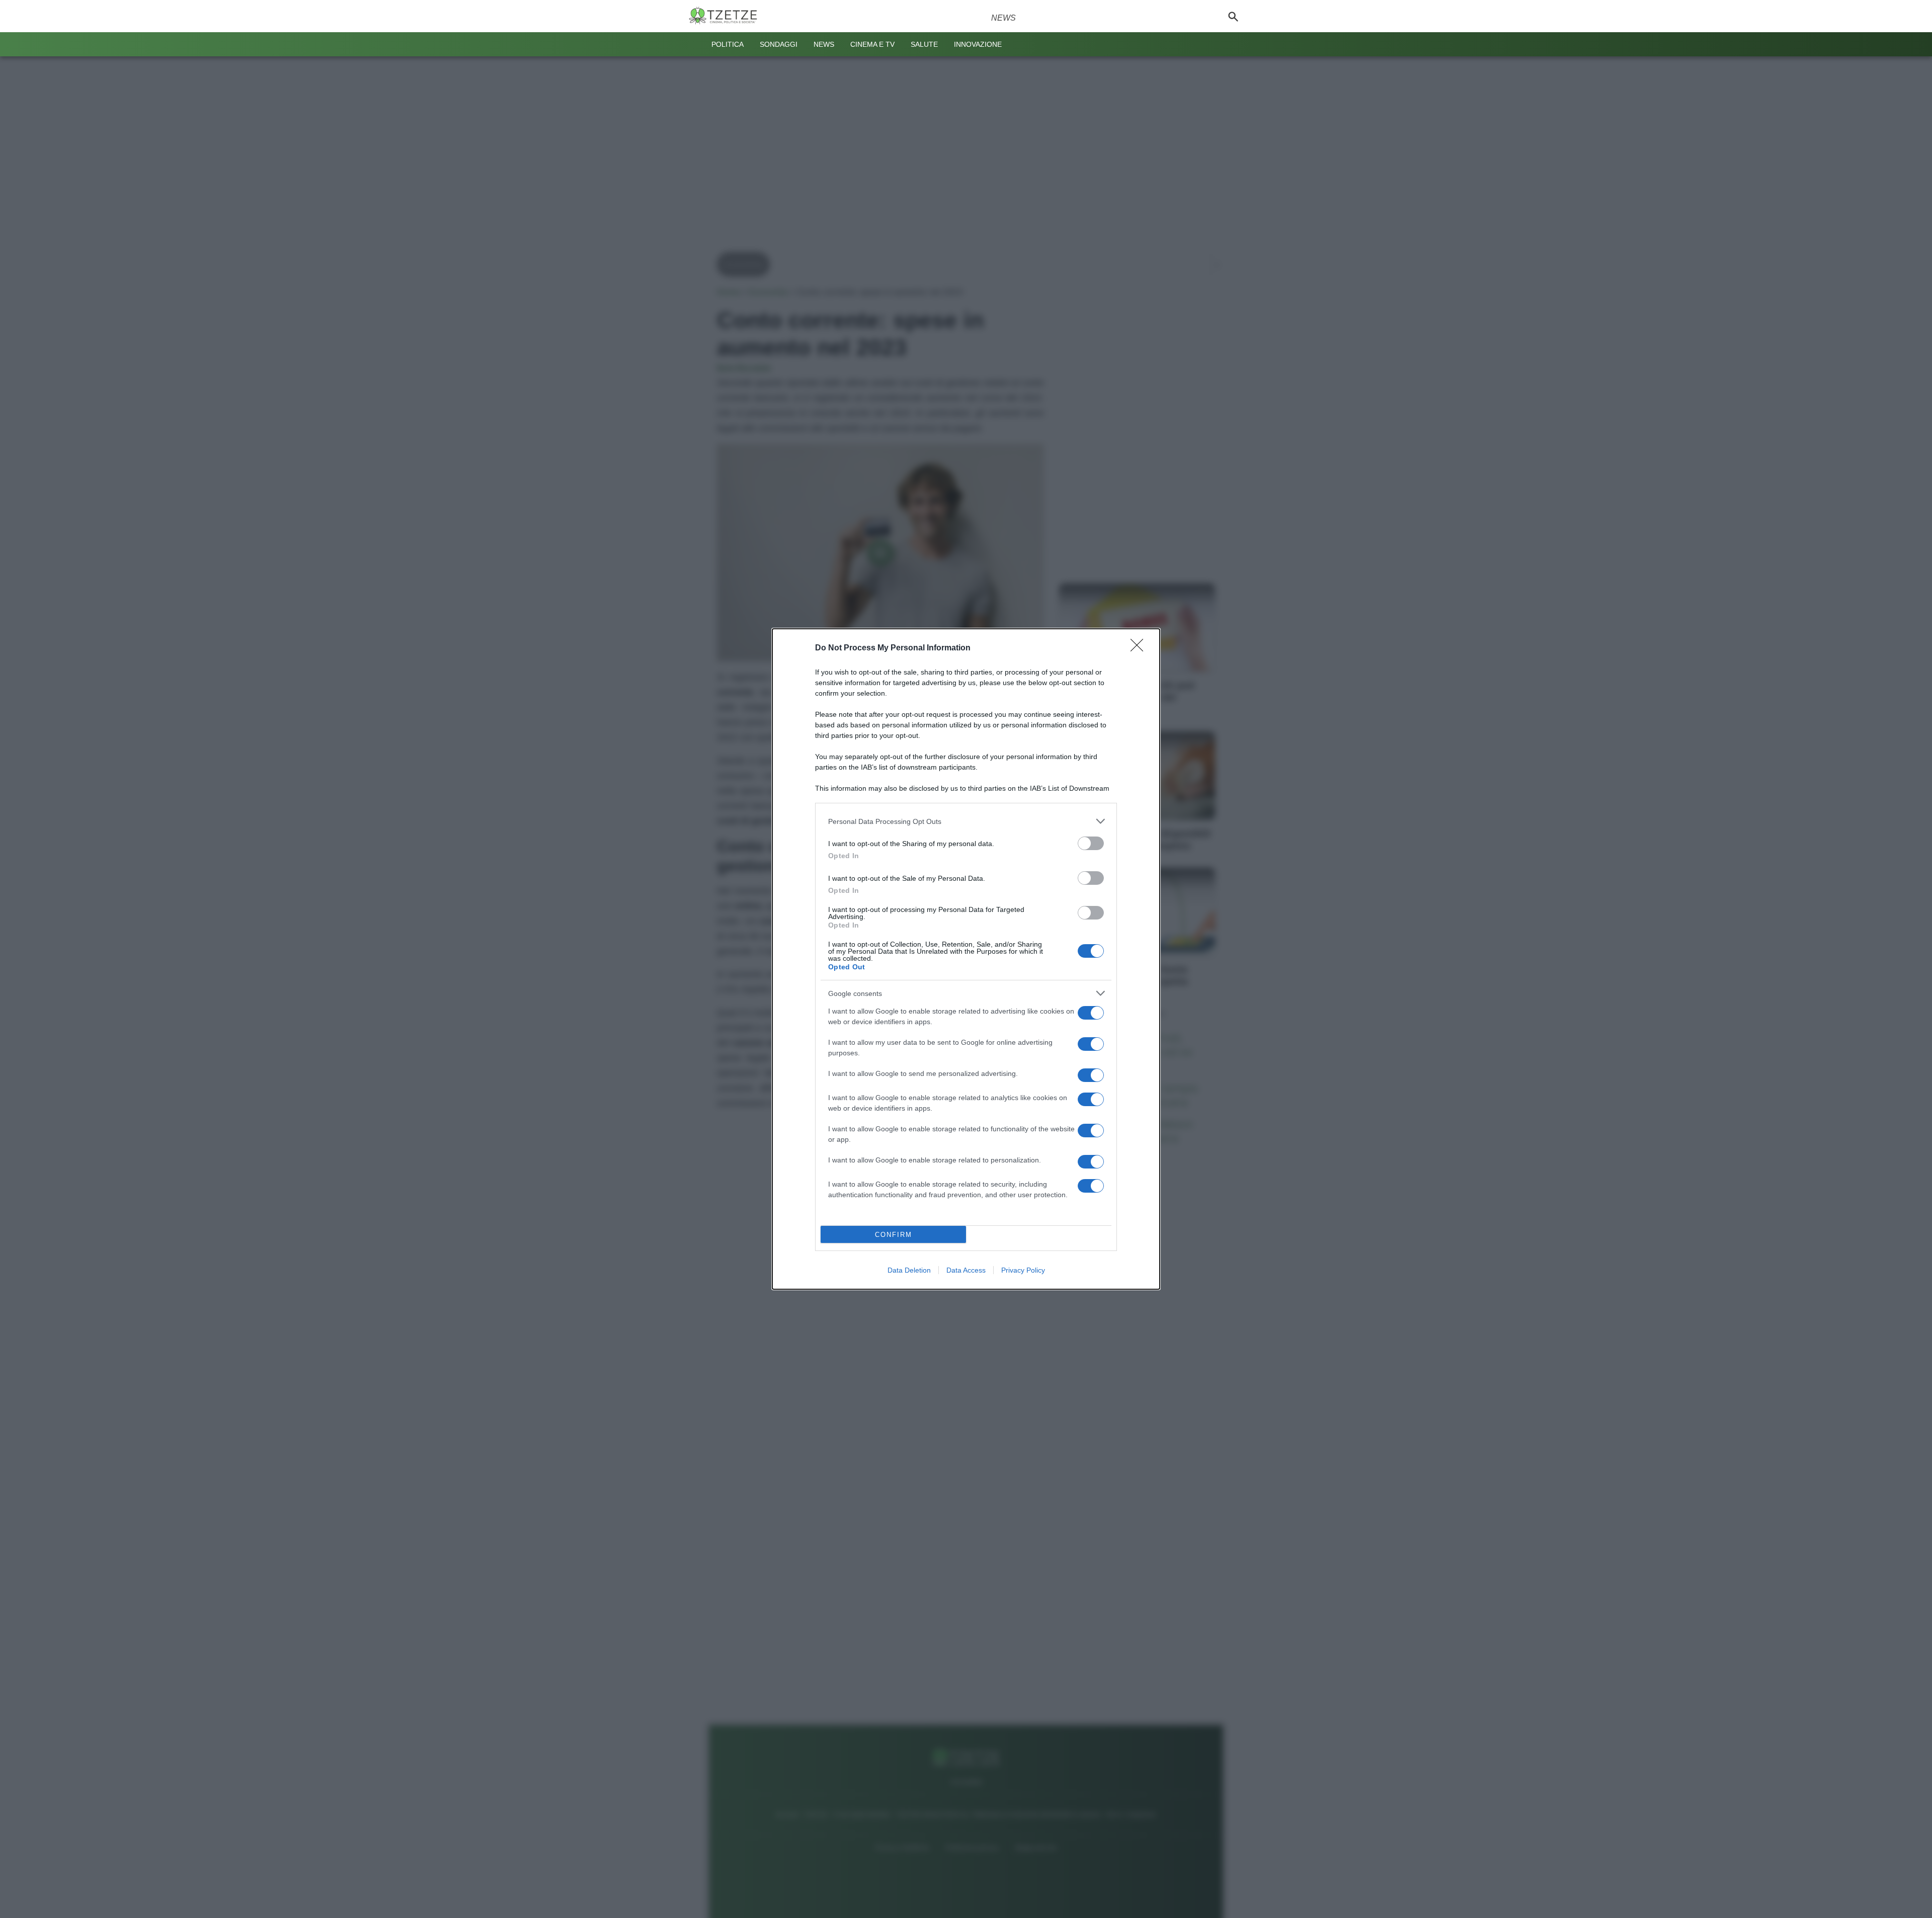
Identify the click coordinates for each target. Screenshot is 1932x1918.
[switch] (1091, 843)
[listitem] (966, 821)
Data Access (966, 1270)
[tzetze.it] (727, 16)
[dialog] (966, 959)
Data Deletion (909, 1270)
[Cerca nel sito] (1233, 16)
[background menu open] (695, 44)
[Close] (1140, 648)
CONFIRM (894, 1235)
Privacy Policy (1023, 1270)
